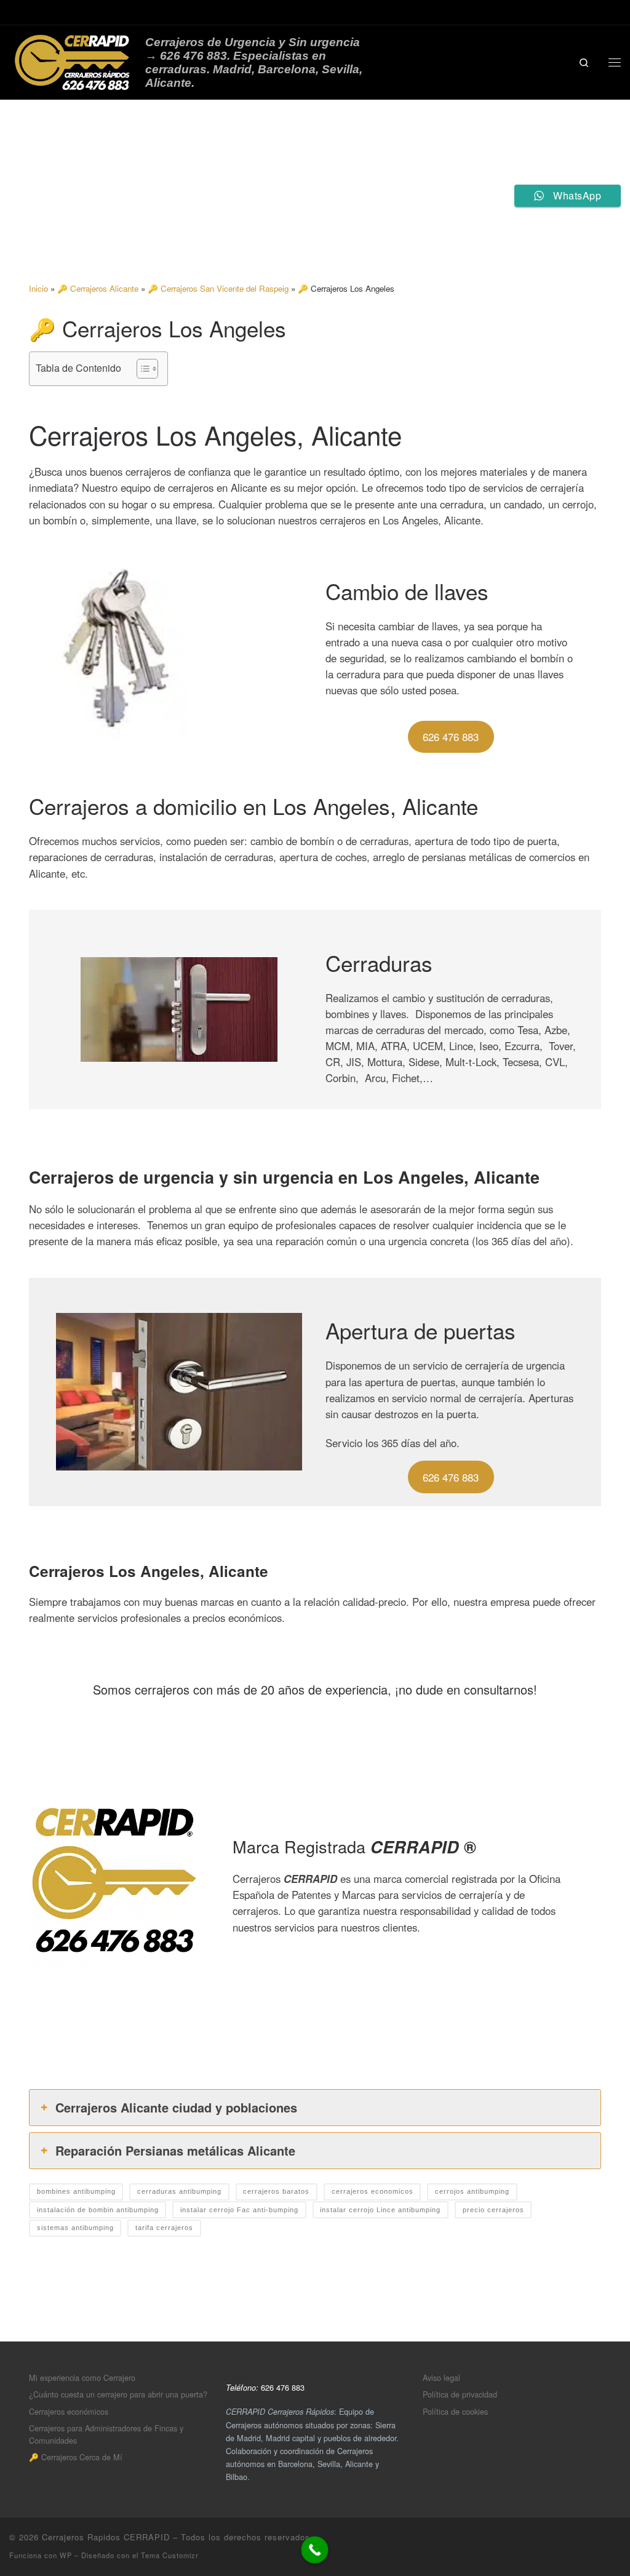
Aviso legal (441, 2377)
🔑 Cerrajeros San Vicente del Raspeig (218, 288)
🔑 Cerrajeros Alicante (98, 288)
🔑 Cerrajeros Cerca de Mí (76, 2457)
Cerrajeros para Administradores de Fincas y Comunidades (106, 2434)
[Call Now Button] (315, 2550)
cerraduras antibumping (179, 2191)
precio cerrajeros (493, 2210)
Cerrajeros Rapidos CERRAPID (106, 2537)
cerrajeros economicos (373, 2191)
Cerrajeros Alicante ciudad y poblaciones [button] (176, 2107)
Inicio (38, 288)
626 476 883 (451, 737)
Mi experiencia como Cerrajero (82, 2377)
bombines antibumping (76, 2191)
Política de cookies (455, 2411)
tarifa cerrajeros (164, 2228)
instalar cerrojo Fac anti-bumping (239, 2210)
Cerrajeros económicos (69, 2411)
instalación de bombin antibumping (98, 2210)
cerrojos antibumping (472, 2191)
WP (66, 2555)
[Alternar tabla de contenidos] (141, 369)
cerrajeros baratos (276, 2191)
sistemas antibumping (75, 2228)
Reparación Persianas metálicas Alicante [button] (175, 2150)
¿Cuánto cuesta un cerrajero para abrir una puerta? (118, 2394)
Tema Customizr (170, 2555)
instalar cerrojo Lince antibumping (380, 2210)
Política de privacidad (460, 2394)
